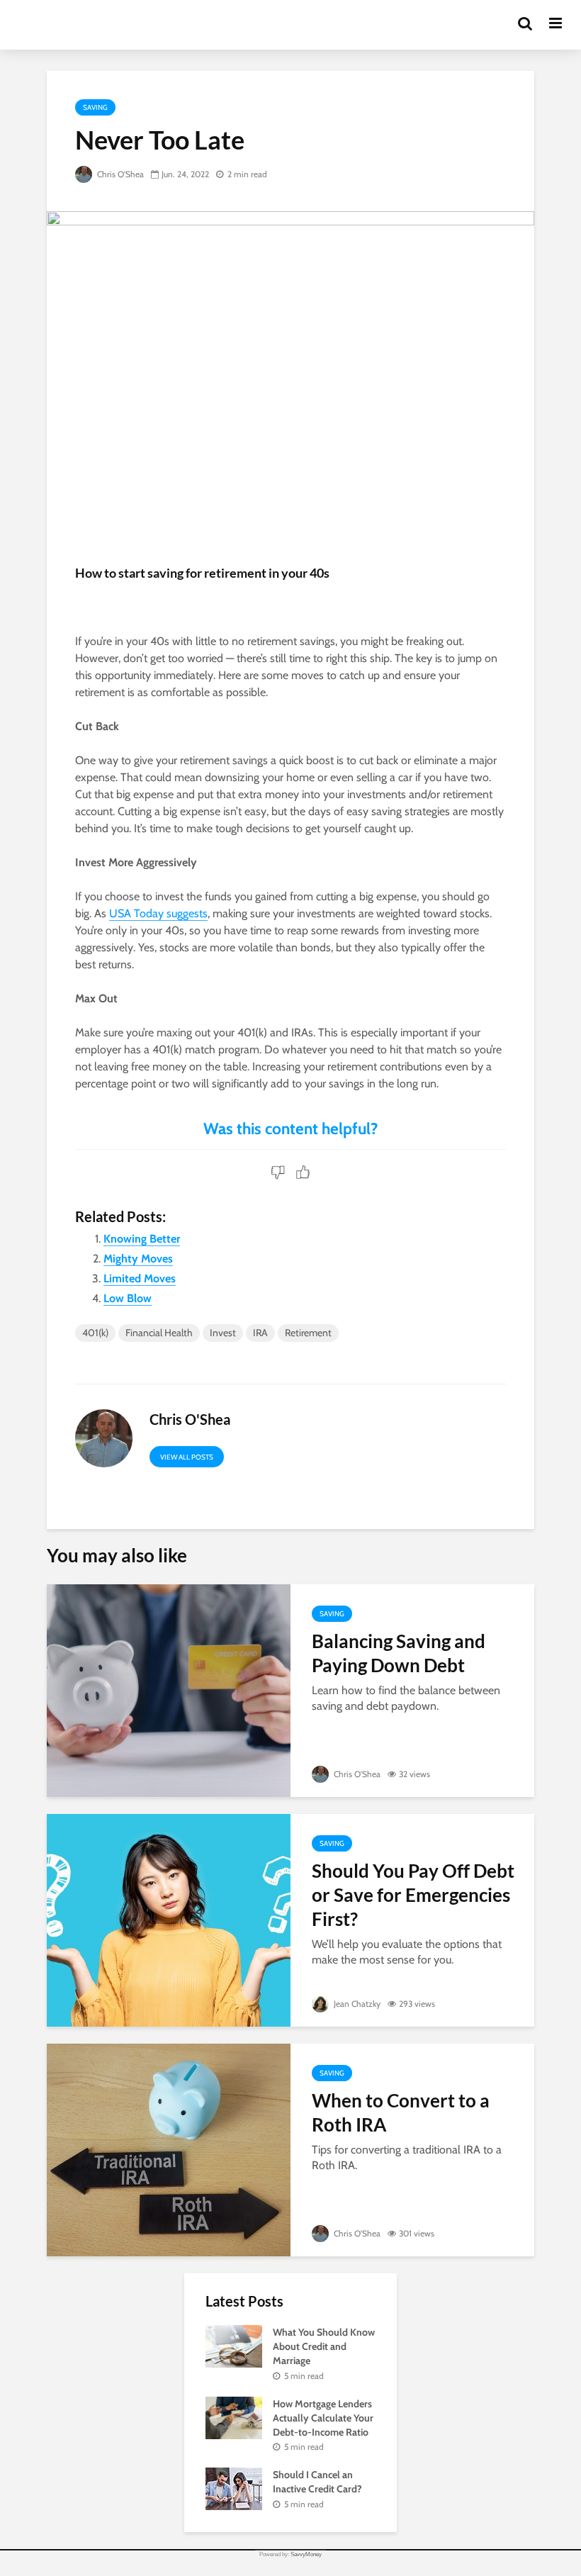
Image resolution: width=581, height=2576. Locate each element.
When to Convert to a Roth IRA (401, 2112)
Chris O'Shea (119, 174)
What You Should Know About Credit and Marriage (324, 2346)
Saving (95, 107)
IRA (260, 1333)
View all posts (187, 1457)
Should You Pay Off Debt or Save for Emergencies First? (413, 1895)
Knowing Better (142, 1239)
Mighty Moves (138, 1259)
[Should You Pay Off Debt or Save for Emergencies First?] (169, 1919)
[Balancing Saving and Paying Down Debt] (169, 1690)
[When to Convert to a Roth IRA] (169, 2149)
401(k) (95, 1333)
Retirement (308, 1333)
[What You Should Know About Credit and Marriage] (234, 2346)
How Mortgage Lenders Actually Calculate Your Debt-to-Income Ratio (323, 2418)
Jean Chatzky (356, 2004)
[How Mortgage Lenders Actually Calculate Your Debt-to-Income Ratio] (234, 2417)
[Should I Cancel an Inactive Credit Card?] (234, 2488)
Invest (223, 1333)
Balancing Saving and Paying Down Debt (399, 1653)
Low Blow (128, 1298)
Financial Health (159, 1333)
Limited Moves (140, 1278)
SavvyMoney (306, 2554)
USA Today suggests (158, 913)
